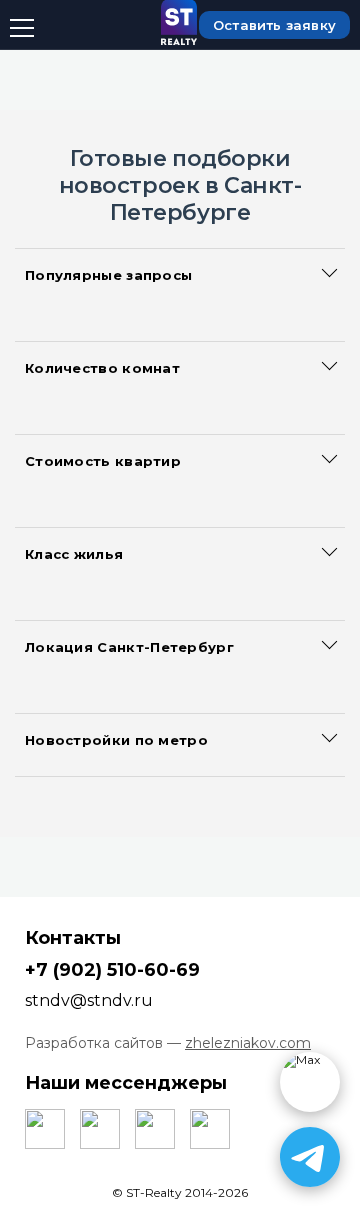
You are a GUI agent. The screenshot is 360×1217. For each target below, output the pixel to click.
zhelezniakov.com (248, 1043)
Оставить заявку (274, 25)
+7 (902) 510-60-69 (112, 970)
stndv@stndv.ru (89, 1000)
